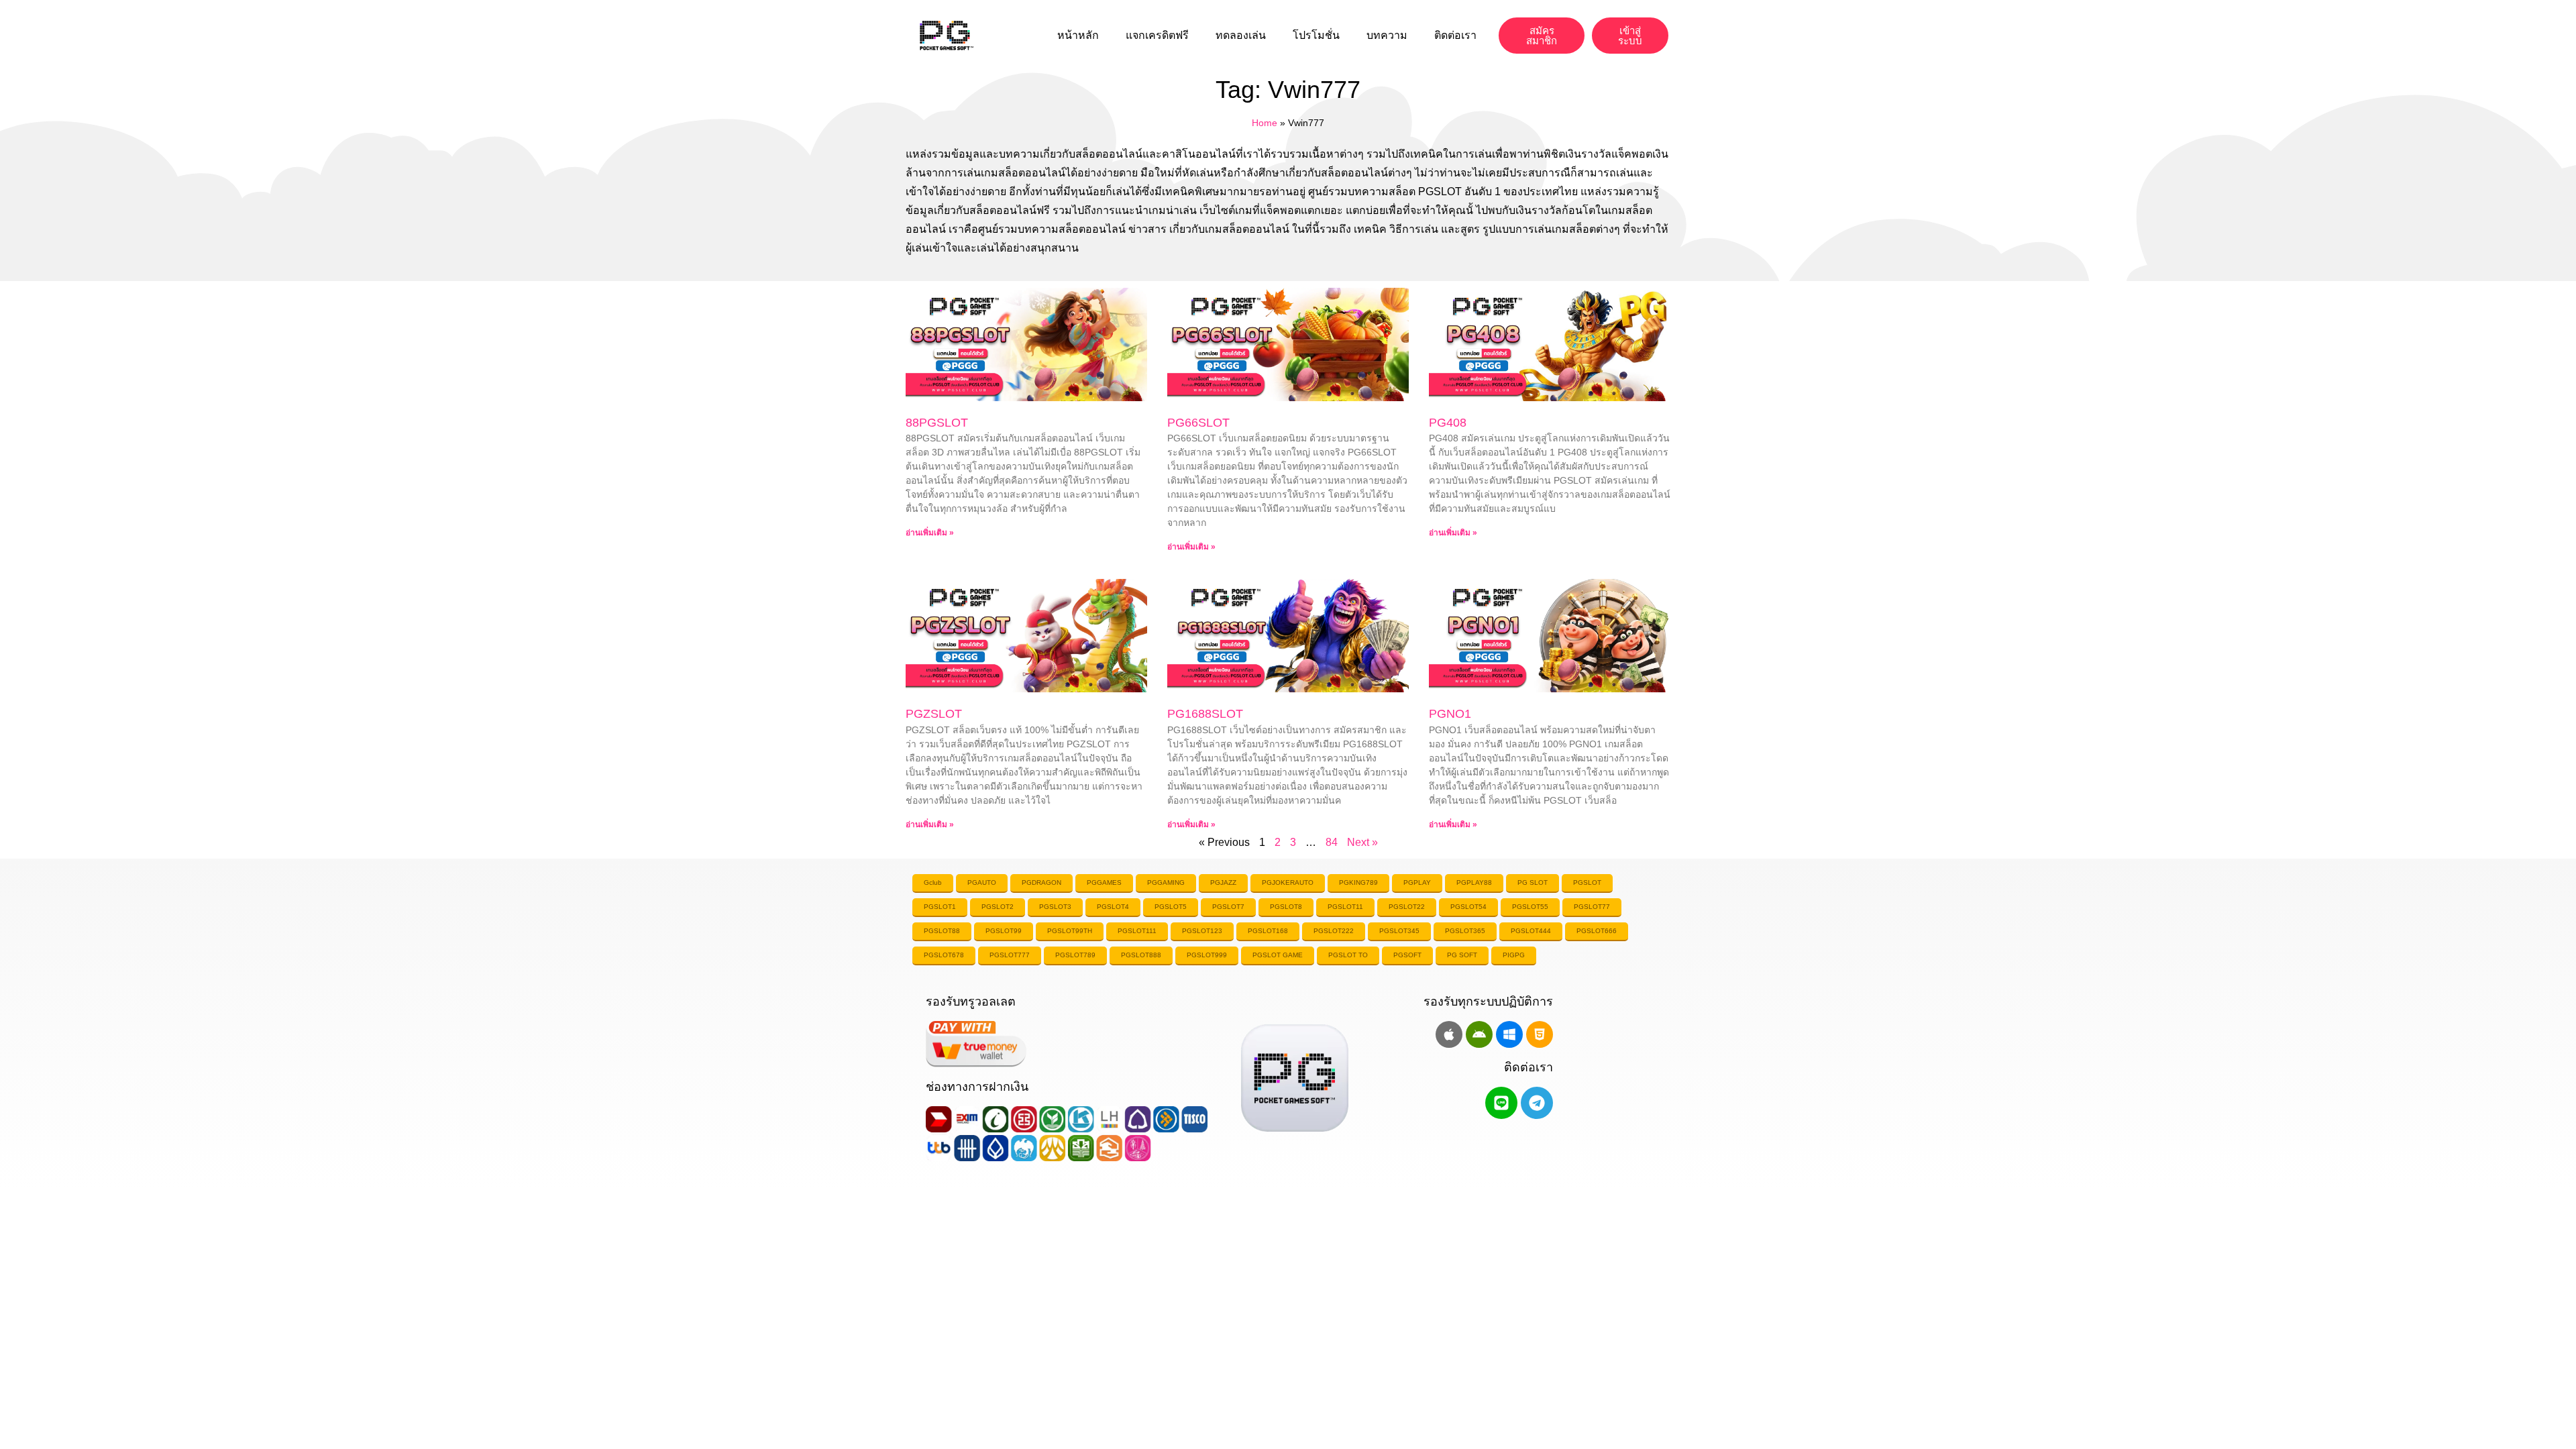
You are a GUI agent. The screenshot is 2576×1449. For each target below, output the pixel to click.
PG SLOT (1533, 882)
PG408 (1448, 423)
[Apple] (1449, 1034)
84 (1332, 842)
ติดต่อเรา (1455, 35)
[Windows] (1509, 1034)
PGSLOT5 (1171, 907)
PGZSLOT (934, 714)
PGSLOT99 (1004, 931)
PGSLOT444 (1531, 931)
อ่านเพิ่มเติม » (930, 533)
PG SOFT (1462, 955)
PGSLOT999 (1207, 955)
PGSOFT (1407, 955)
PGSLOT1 (940, 907)
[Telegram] (1537, 1103)
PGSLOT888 (1141, 955)
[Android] (1479, 1034)
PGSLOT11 (1345, 907)
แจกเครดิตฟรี (1157, 35)
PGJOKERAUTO (1288, 882)
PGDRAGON (1041, 882)
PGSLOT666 (1597, 931)
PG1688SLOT (1205, 714)
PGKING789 (1358, 882)
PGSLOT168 (1268, 931)
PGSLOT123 (1202, 931)
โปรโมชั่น (1316, 35)
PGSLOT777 (1010, 955)
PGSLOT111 (1137, 931)
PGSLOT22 (1407, 907)
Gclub (933, 882)
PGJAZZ (1223, 882)
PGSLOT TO (1348, 955)
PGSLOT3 (1055, 907)
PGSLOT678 (944, 955)
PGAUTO (982, 882)
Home (1265, 123)
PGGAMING (1166, 882)
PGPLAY (1417, 882)
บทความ (1387, 35)
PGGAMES (1104, 882)
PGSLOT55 (1530, 907)
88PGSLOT (937, 423)
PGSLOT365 (1465, 931)
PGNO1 (1450, 714)
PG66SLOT (1198, 423)
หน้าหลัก (1078, 35)
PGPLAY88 (1474, 882)
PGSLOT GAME (1278, 955)
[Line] (1501, 1103)
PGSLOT (1587, 882)
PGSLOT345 (1399, 931)
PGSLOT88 (942, 931)
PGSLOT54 (1468, 907)
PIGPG (1514, 955)
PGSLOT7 (1228, 907)
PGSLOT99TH (1070, 931)
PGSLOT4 (1113, 907)
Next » (1362, 842)
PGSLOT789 (1075, 955)
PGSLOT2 (998, 907)
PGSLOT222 (1334, 931)
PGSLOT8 (1286, 907)
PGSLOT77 (1592, 907)
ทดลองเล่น (1241, 35)
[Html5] (1540, 1034)
